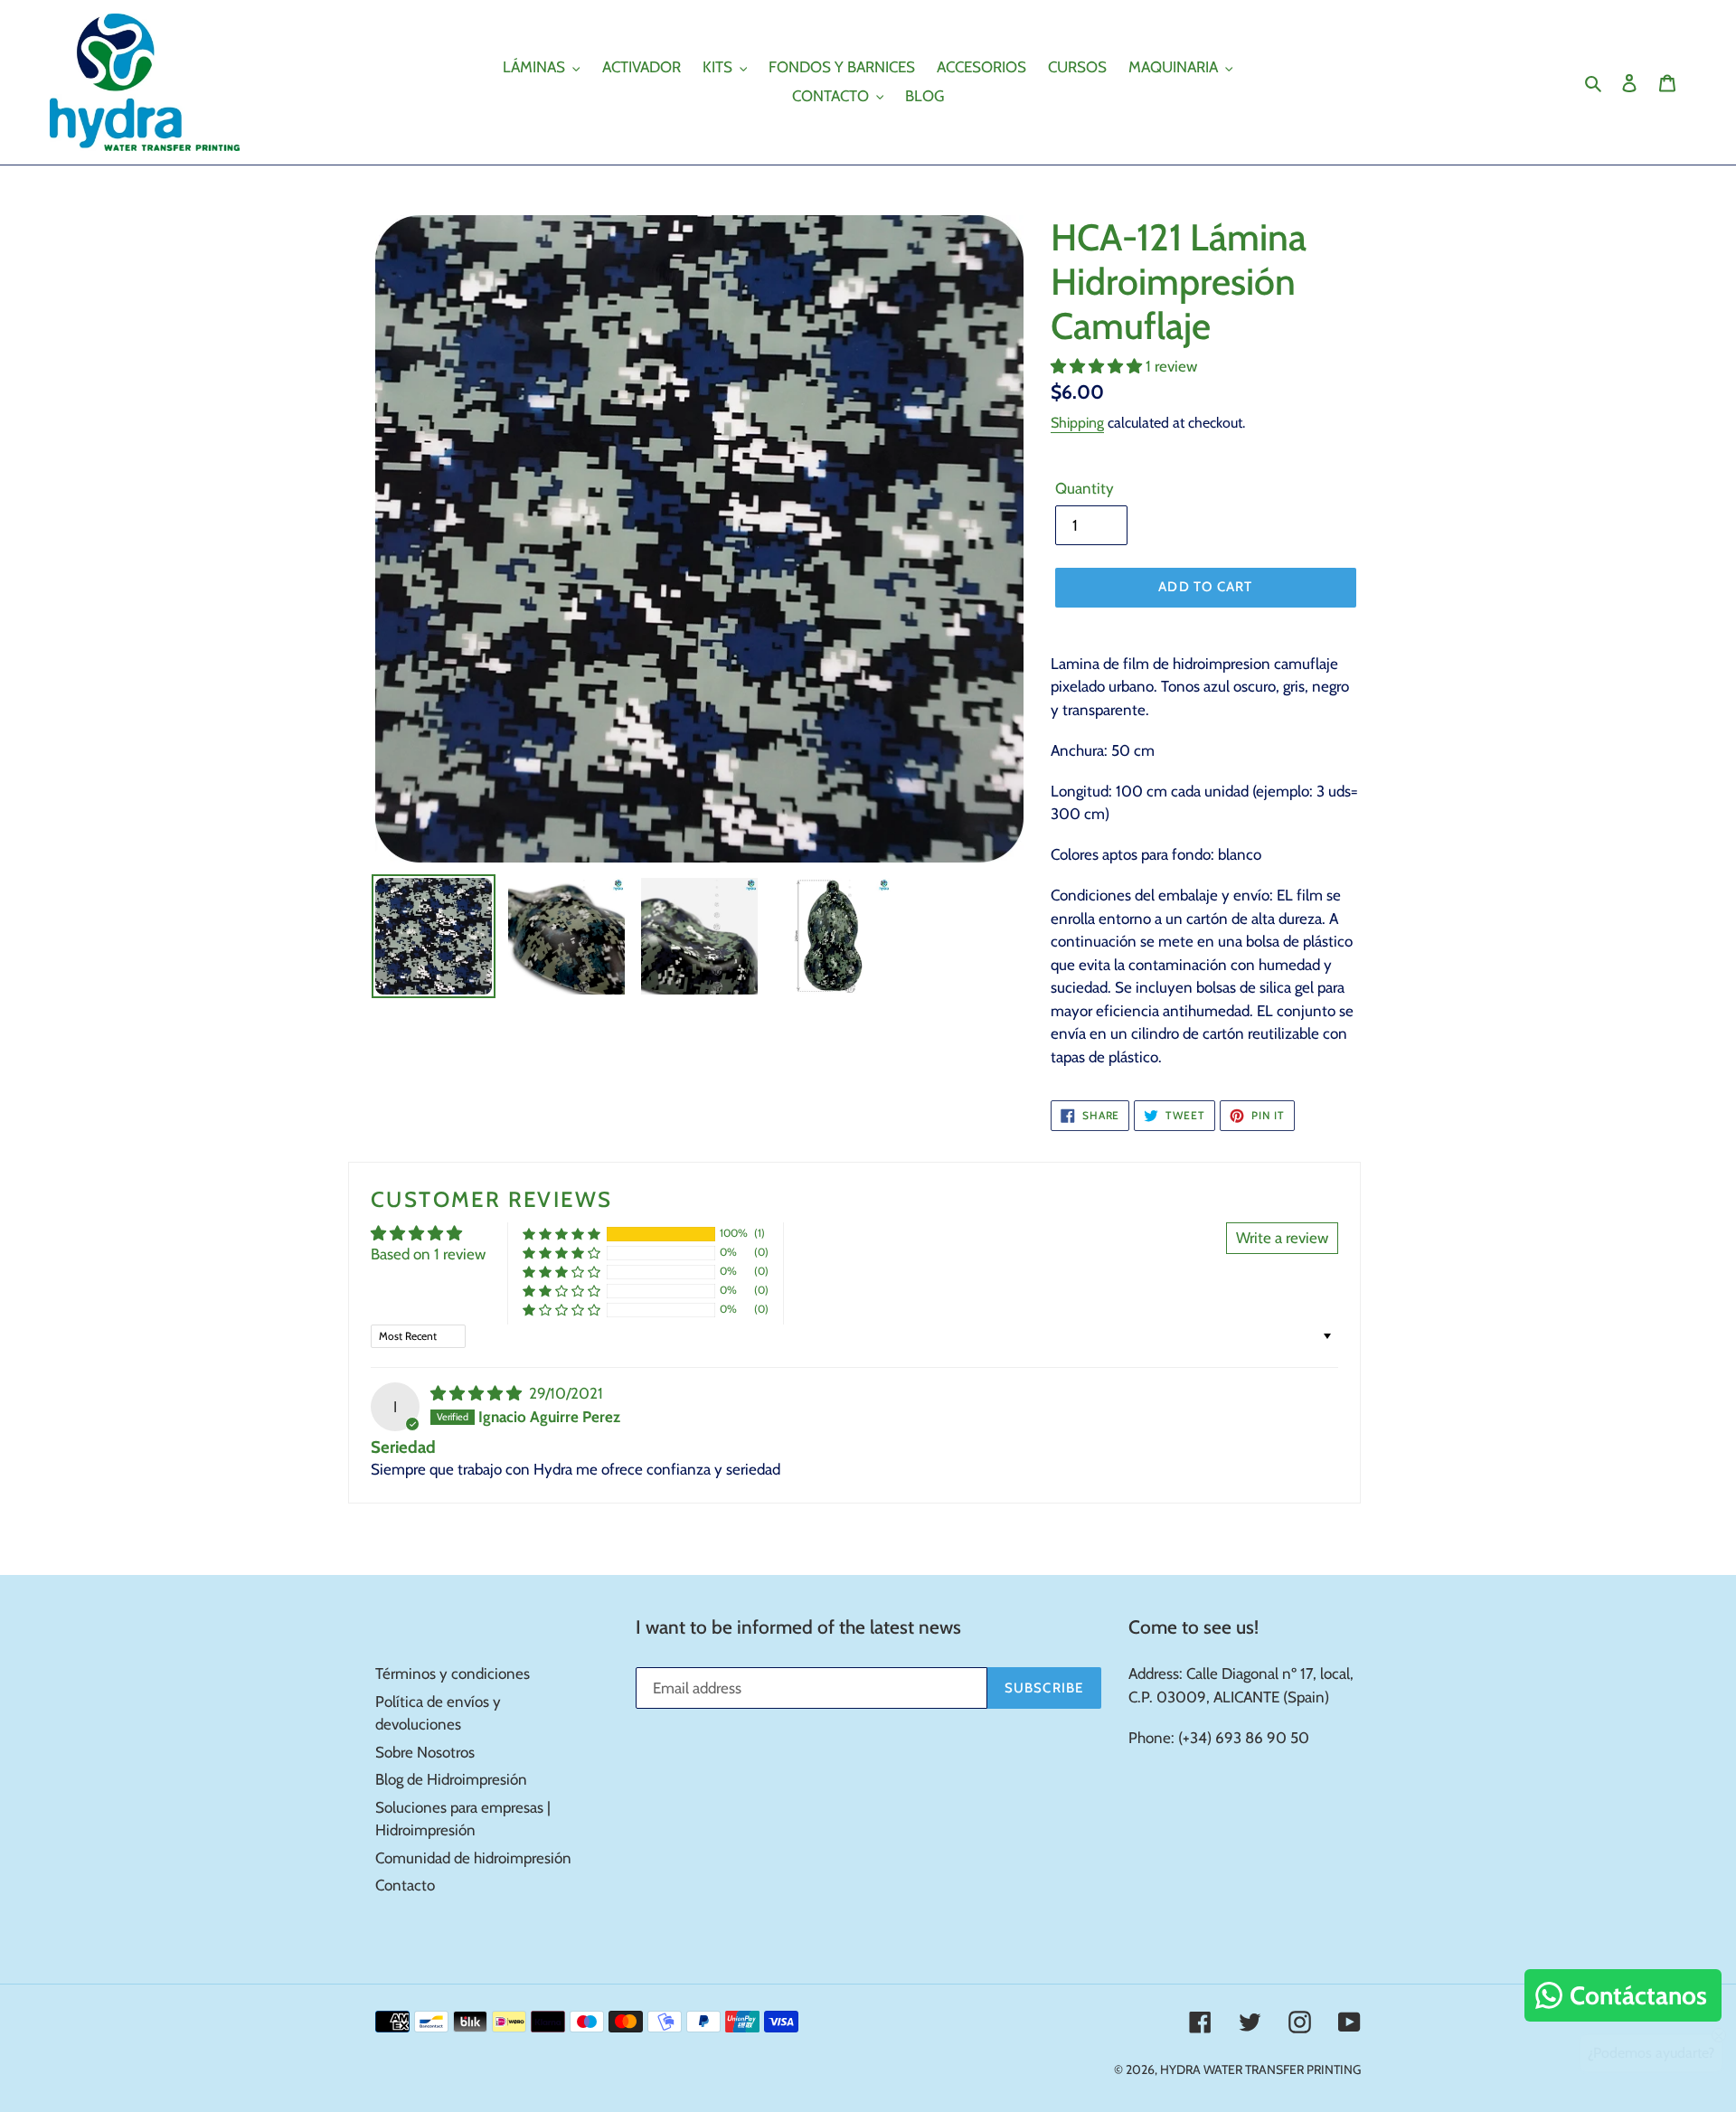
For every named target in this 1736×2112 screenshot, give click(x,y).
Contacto (405, 1885)
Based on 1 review (428, 1254)
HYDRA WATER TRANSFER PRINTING (1260, 2070)
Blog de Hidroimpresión (451, 1779)
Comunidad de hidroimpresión (473, 1858)
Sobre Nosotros (425, 1752)
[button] (1098, 366)
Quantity (1085, 488)
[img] (478, 1393)
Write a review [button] (1282, 1238)
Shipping (1077, 423)
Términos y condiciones (453, 1674)
